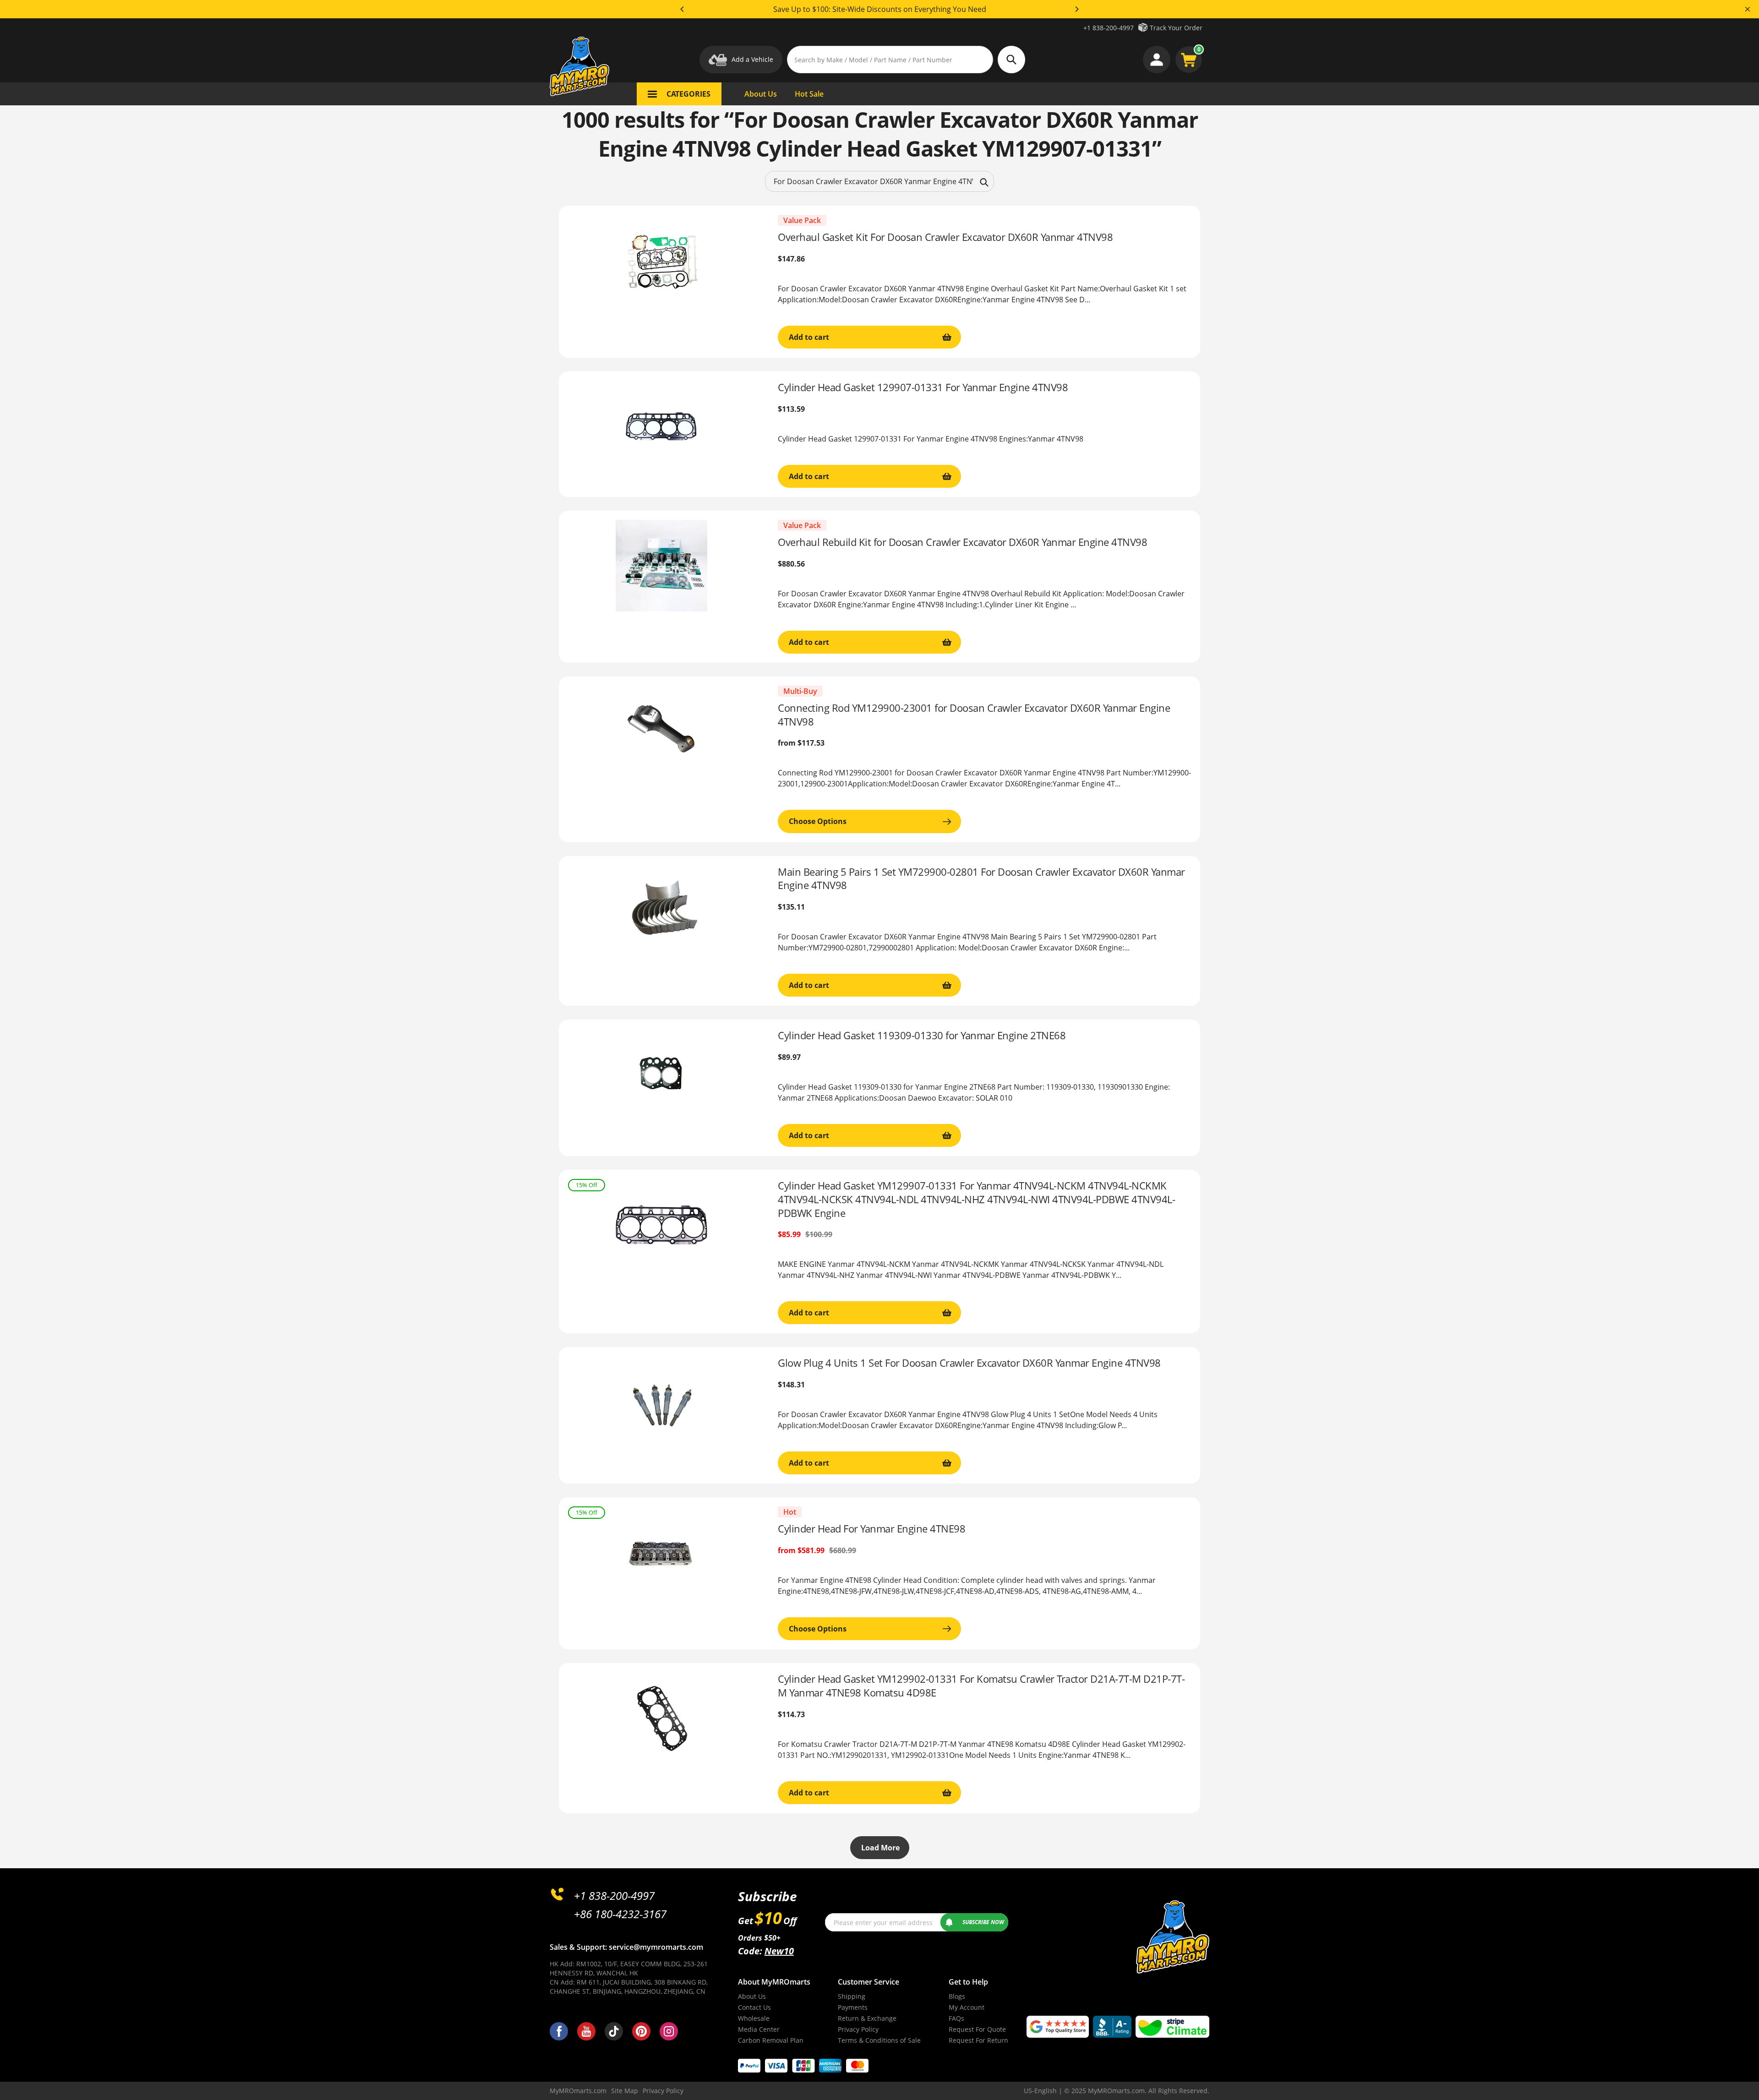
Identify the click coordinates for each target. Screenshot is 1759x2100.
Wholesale (754, 2018)
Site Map (625, 2091)
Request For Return (978, 2040)
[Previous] (683, 9)
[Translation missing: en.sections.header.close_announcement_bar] (1748, 9)
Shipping (852, 1996)
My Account (967, 2007)
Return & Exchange (867, 2018)
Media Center (759, 2029)
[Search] (984, 181)
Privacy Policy (858, 2029)
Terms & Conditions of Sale (879, 2040)
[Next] (1076, 9)
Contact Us (754, 2007)
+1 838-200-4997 (1109, 28)
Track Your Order (1176, 28)
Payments (853, 2007)
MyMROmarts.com (578, 2091)
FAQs (956, 2018)
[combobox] (879, 181)
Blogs (957, 1996)
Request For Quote (977, 2029)
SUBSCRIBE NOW (983, 1922)
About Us (752, 1996)
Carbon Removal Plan (771, 2040)
